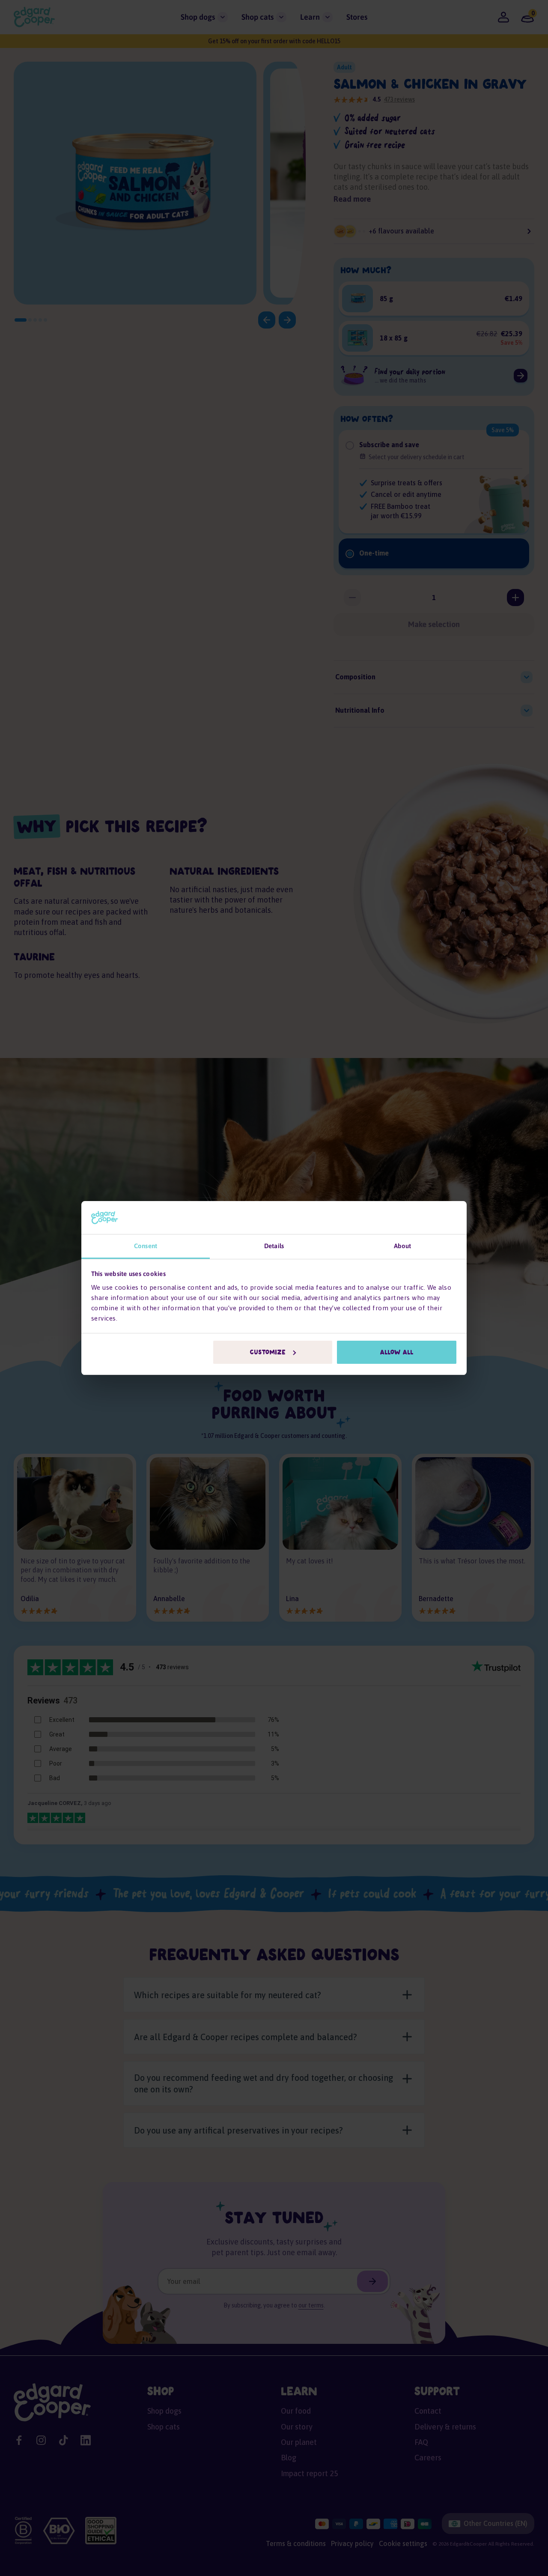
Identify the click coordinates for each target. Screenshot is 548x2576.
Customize (268, 1352)
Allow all (397, 1352)
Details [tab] (274, 1246)
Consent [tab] (146, 1246)
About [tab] (403, 1246)
